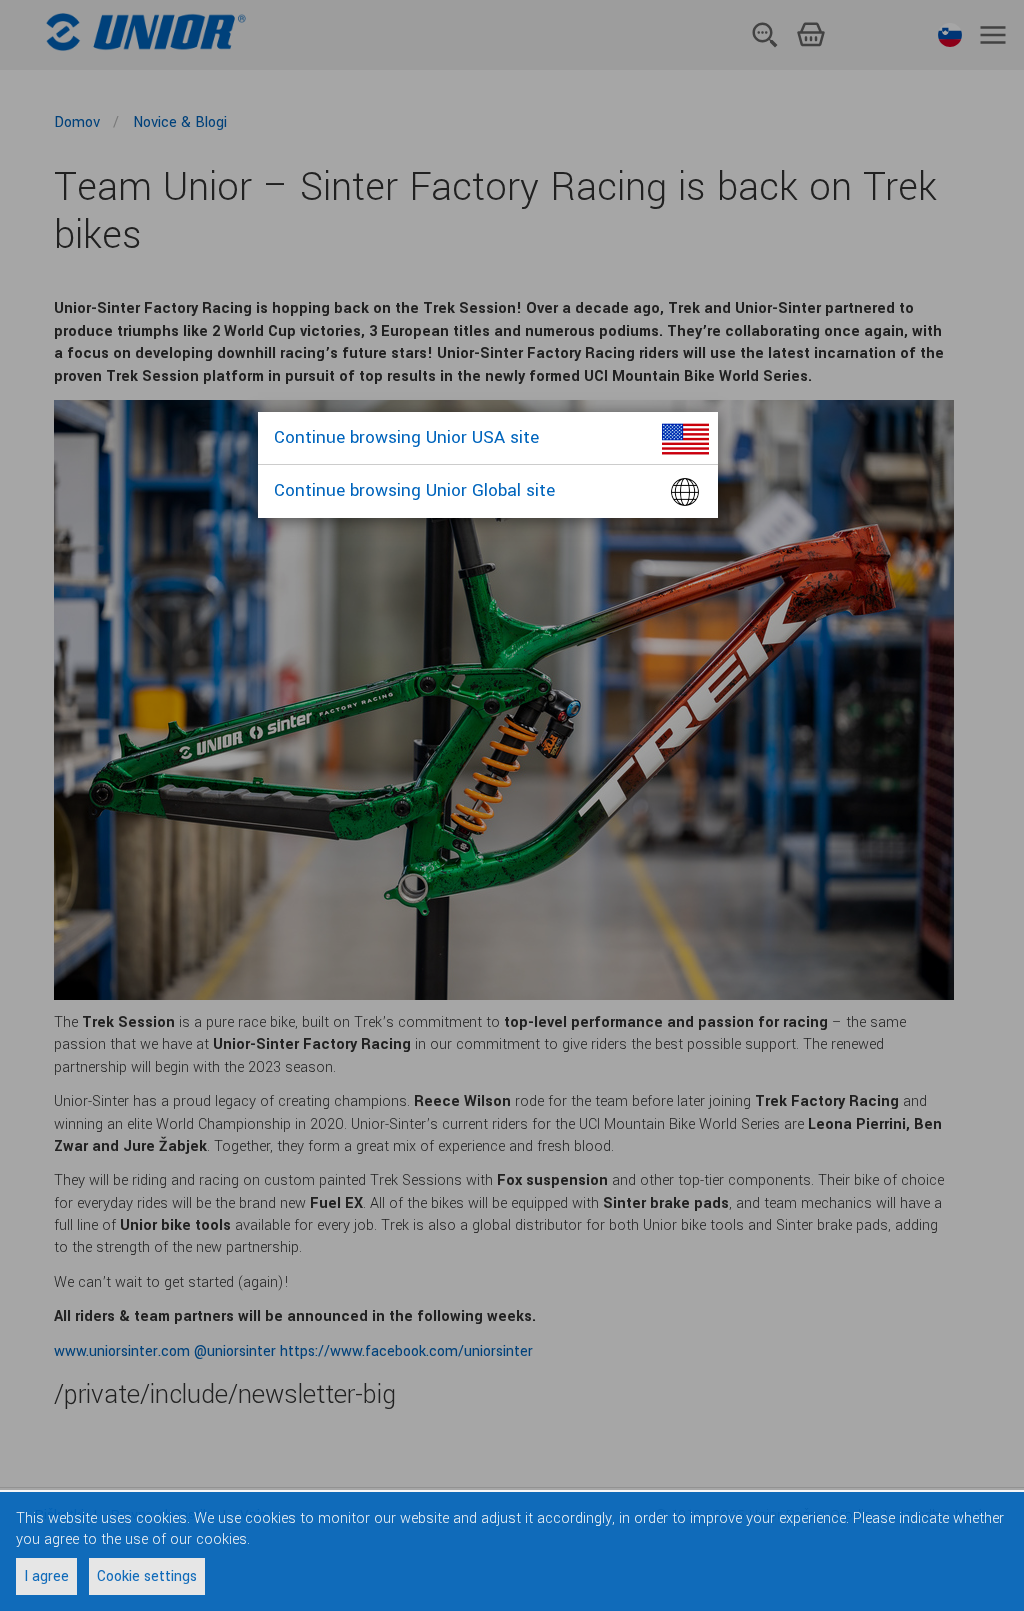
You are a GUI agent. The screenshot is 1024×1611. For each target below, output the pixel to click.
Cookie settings (147, 1576)
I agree (46, 1576)
